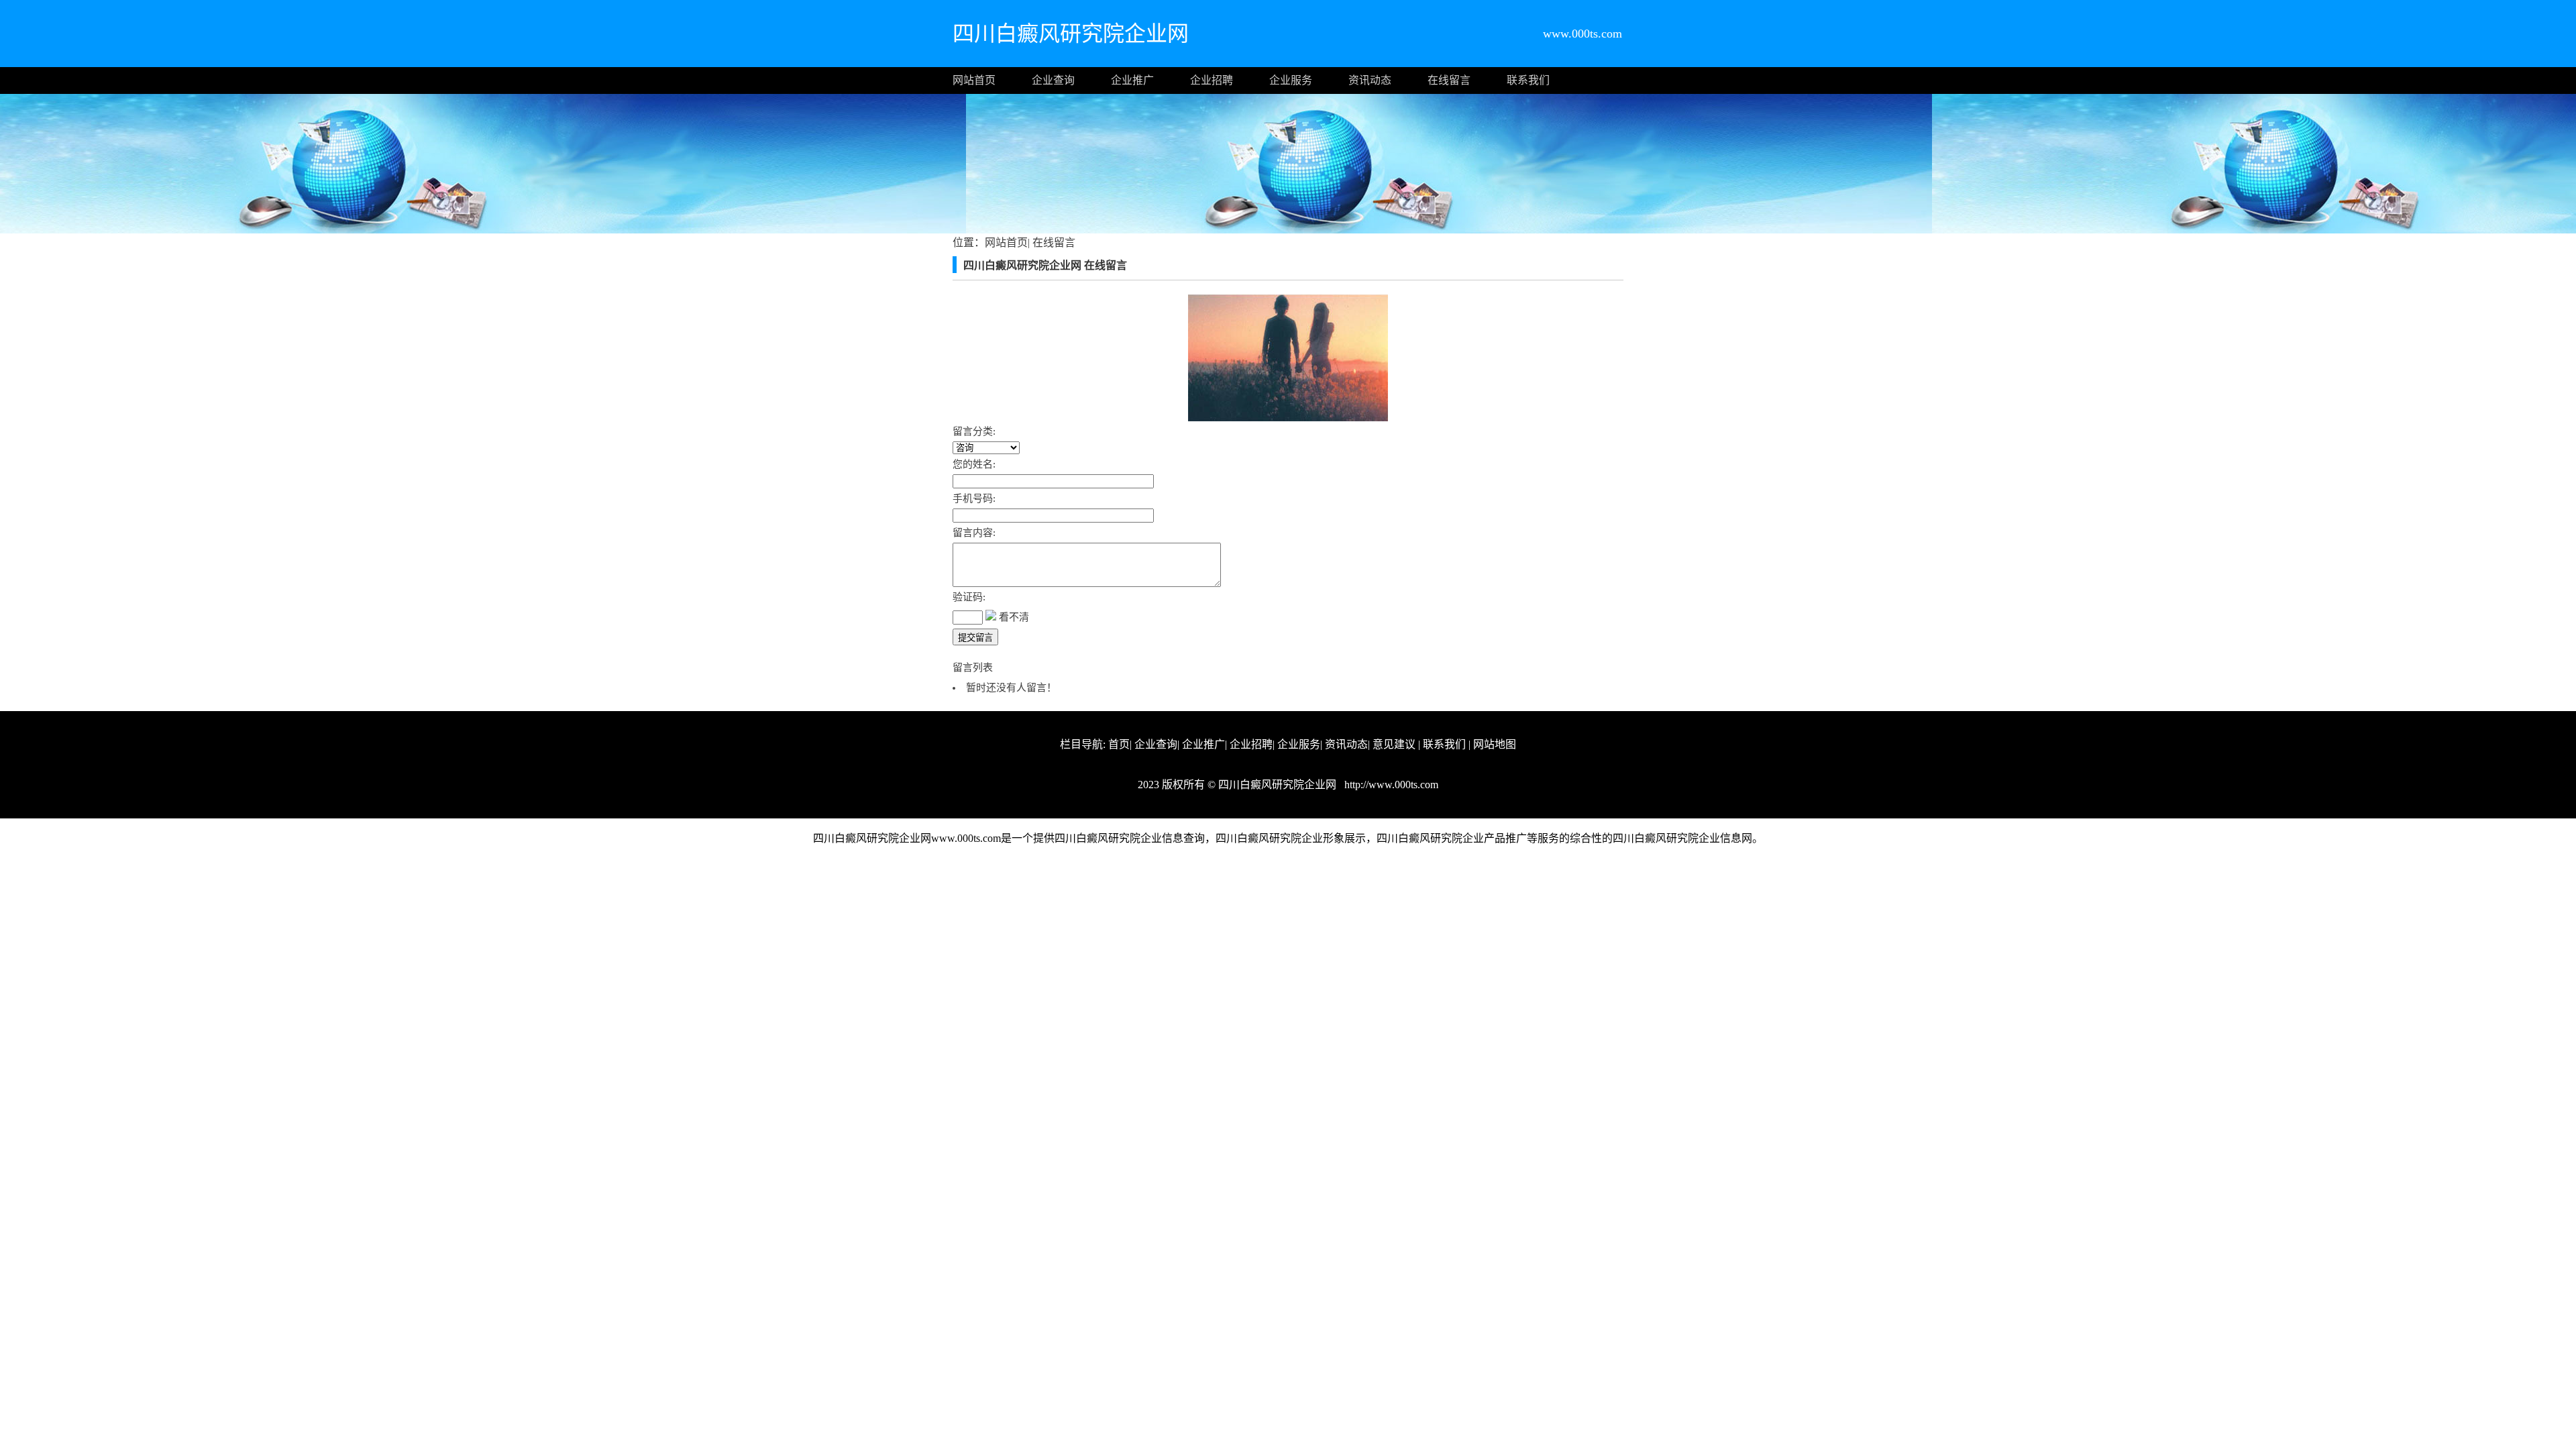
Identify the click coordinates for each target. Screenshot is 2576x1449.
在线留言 (1449, 80)
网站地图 (1495, 744)
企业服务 (1291, 80)
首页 (1119, 744)
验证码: (969, 597)
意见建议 (1394, 744)
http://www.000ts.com (1390, 785)
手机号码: (974, 498)
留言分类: (974, 431)
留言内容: (974, 533)
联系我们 (1528, 80)
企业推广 (1132, 80)
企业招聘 (1212, 80)
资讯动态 (1370, 80)
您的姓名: (974, 464)
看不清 (1014, 617)
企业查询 (1053, 80)
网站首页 (974, 80)
